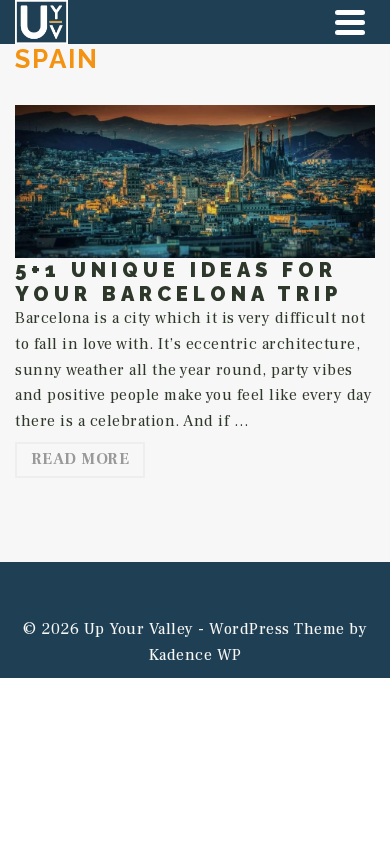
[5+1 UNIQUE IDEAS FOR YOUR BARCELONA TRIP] (195, 181)
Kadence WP (195, 655)
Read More (80, 459)
